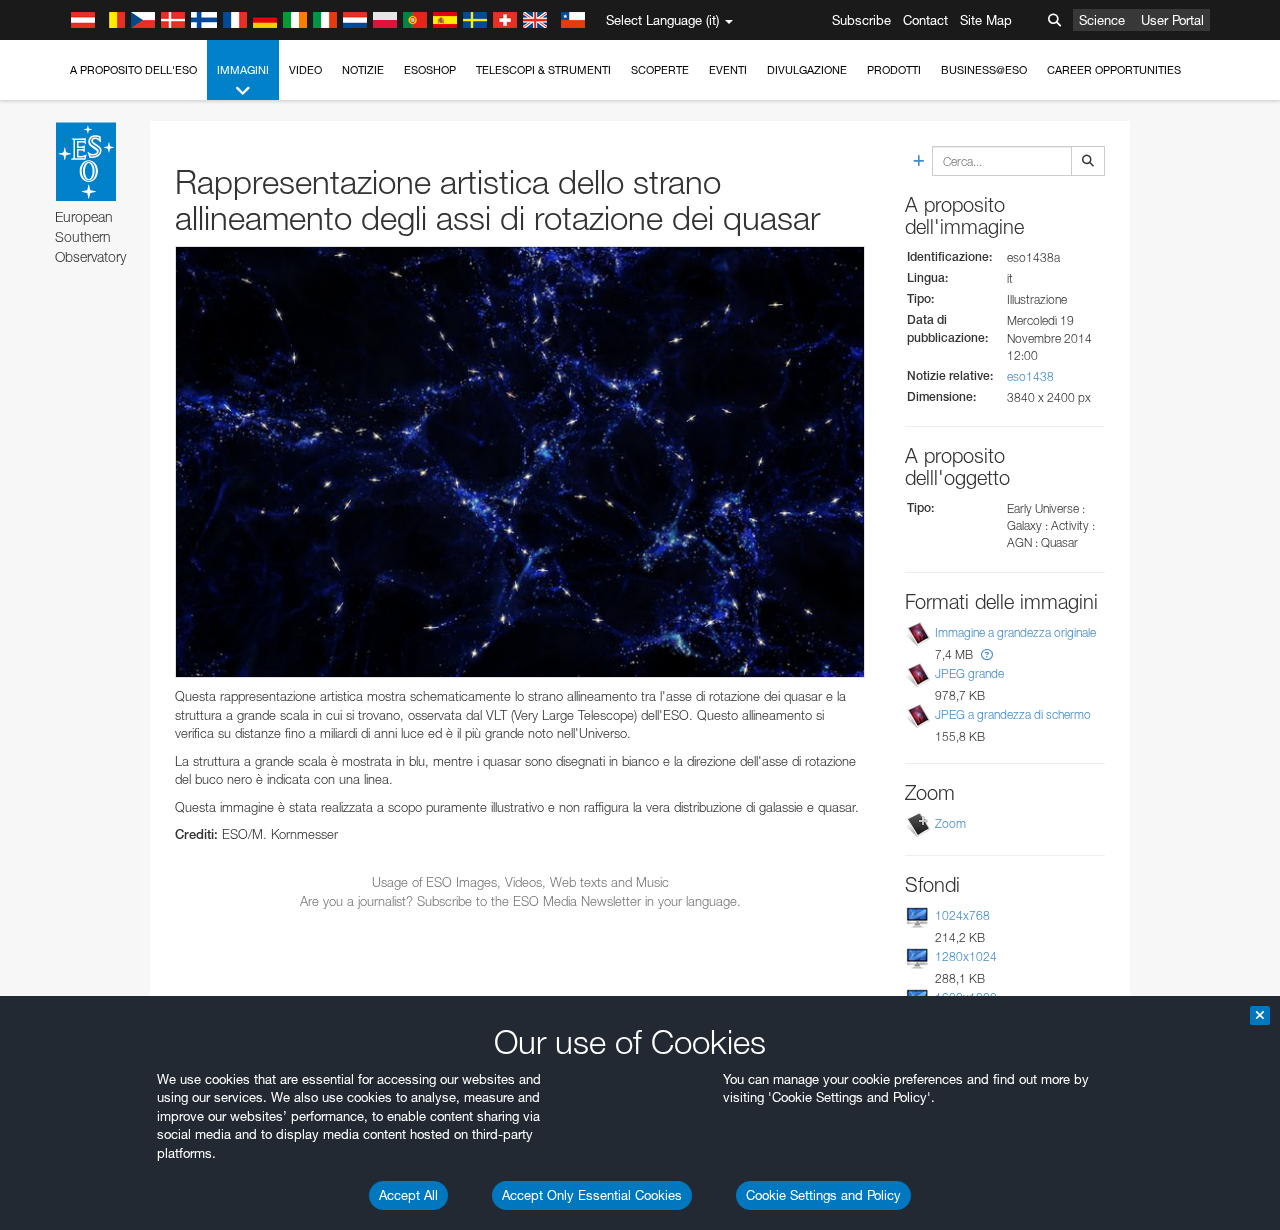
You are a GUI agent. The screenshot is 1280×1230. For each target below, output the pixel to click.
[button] (987, 654)
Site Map (986, 20)
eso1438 (1030, 376)
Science (1102, 20)
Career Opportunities (1114, 70)
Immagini (243, 70)
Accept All (408, 1195)
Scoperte (660, 70)
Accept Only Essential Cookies (592, 1195)
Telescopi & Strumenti (543, 70)
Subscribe (861, 20)
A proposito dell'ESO (133, 70)
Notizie (363, 70)
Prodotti (894, 70)
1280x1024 (966, 956)
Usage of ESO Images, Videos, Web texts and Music (520, 882)
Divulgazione (807, 70)
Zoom (950, 823)
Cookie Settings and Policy (823, 1195)
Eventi (728, 70)
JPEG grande (969, 673)
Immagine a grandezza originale (1015, 632)
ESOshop (430, 70)
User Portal (1172, 20)
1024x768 (962, 915)
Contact (925, 20)
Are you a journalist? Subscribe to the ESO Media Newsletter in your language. (520, 901)
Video (305, 70)
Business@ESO (984, 70)
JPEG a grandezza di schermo (1013, 714)
